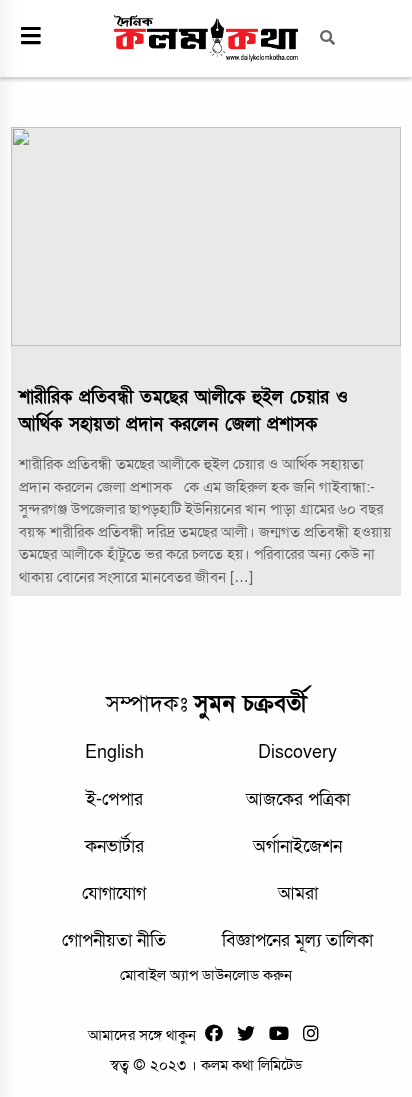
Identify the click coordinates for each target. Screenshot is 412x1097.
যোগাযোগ (114, 893)
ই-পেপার (114, 799)
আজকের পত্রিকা (298, 799)
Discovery (297, 752)
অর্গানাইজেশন (297, 846)
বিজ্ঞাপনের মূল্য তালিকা (297, 940)
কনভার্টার (114, 846)
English (114, 752)
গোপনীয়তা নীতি (114, 940)
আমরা (298, 893)
